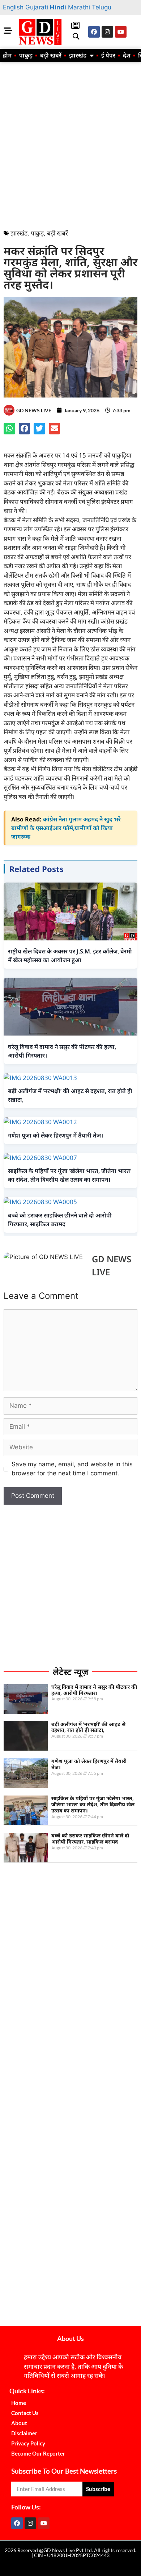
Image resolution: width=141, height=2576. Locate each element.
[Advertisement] (70, 144)
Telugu (102, 7)
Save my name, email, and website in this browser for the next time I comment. (72, 1469)
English (13, 7)
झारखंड (78, 55)
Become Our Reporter (38, 2453)
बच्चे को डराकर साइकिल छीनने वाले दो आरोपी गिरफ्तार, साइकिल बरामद (90, 1839)
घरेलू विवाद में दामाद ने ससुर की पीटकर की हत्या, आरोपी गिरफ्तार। (94, 1690)
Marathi (79, 7)
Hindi (58, 7)
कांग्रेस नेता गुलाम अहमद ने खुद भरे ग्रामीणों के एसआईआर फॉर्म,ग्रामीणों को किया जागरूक (66, 828)
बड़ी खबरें (51, 55)
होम (7, 55)
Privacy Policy (28, 2443)
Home (19, 2403)
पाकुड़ (26, 55)
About (19, 2423)
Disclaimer (24, 2433)
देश (127, 55)
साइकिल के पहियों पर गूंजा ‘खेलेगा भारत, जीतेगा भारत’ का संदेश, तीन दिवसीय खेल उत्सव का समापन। (93, 1804)
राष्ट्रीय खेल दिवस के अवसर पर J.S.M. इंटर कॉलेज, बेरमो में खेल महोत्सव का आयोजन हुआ (70, 956)
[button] (76, 37)
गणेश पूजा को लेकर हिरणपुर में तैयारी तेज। (89, 1764)
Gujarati (37, 7)
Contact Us (25, 2413)
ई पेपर (108, 55)
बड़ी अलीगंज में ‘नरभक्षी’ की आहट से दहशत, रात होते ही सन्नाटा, (88, 1727)
